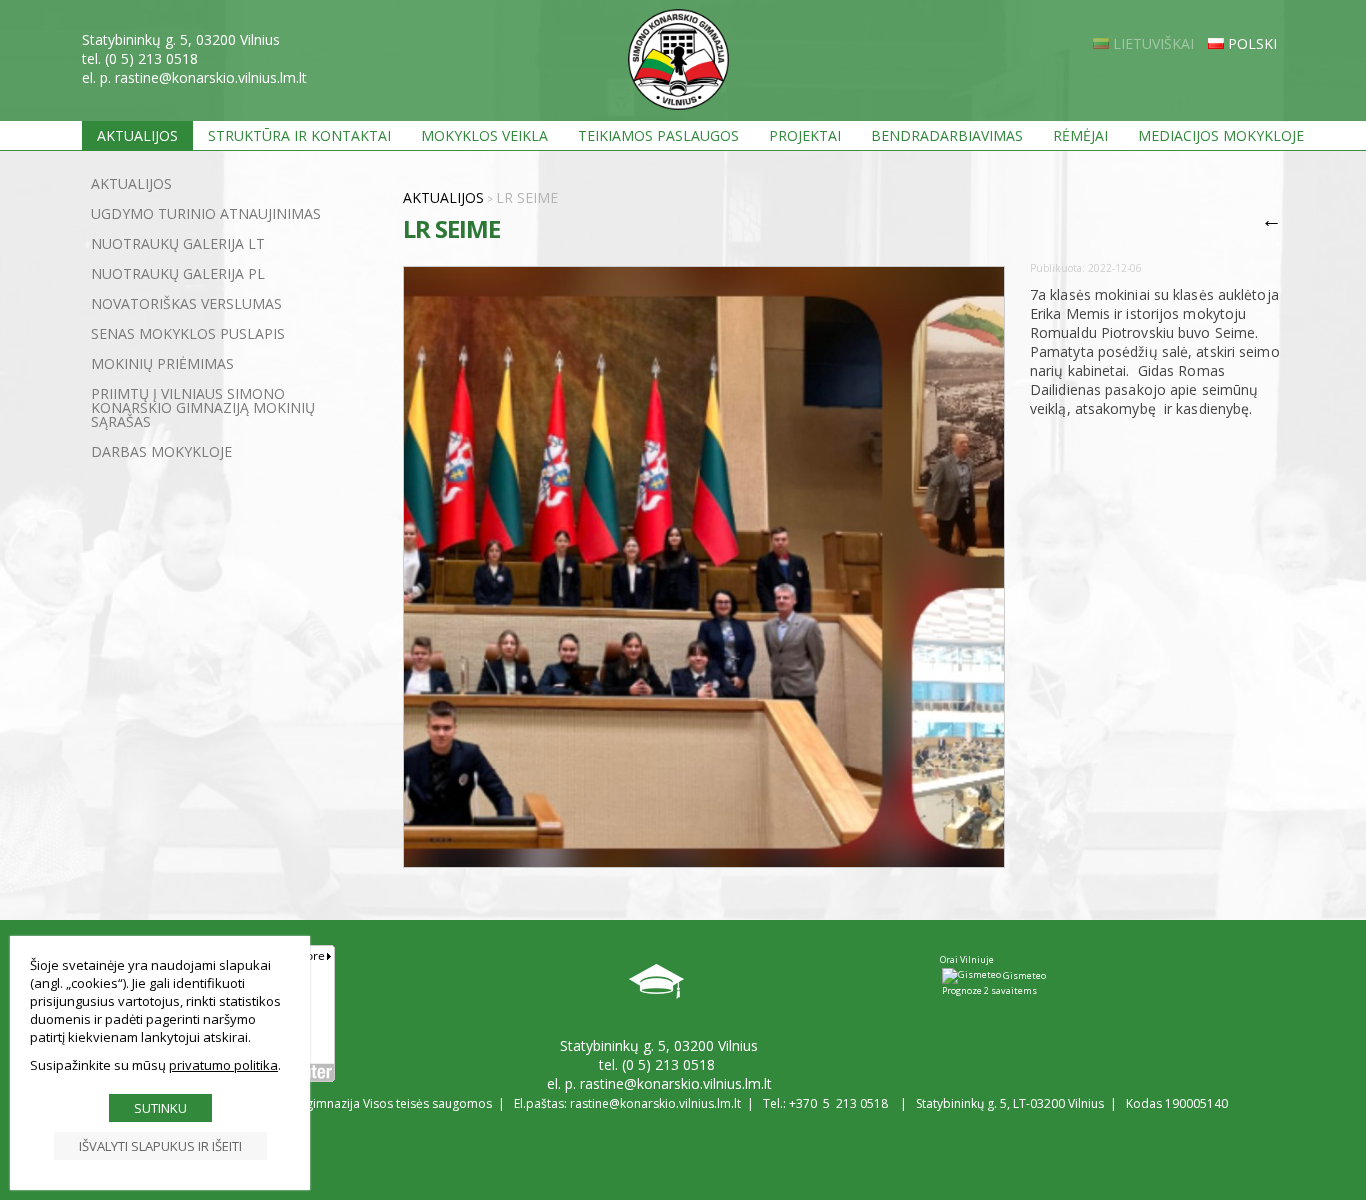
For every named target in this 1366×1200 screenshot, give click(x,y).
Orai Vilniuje (967, 959)
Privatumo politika (223, 1065)
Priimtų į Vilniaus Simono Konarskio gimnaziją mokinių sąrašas (203, 407)
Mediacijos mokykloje (1221, 135)
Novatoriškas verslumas (186, 303)
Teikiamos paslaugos (658, 135)
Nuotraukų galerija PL (178, 273)
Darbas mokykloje (161, 451)
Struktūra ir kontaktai (299, 135)
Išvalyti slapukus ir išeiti (160, 1146)
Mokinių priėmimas (162, 363)
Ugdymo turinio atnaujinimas (206, 213)
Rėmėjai (1080, 135)
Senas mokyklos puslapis (188, 333)
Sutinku (160, 1108)
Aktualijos (137, 135)
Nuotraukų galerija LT (178, 243)
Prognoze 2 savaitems (989, 990)
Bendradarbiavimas (947, 135)
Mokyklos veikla (484, 135)
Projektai (805, 135)
